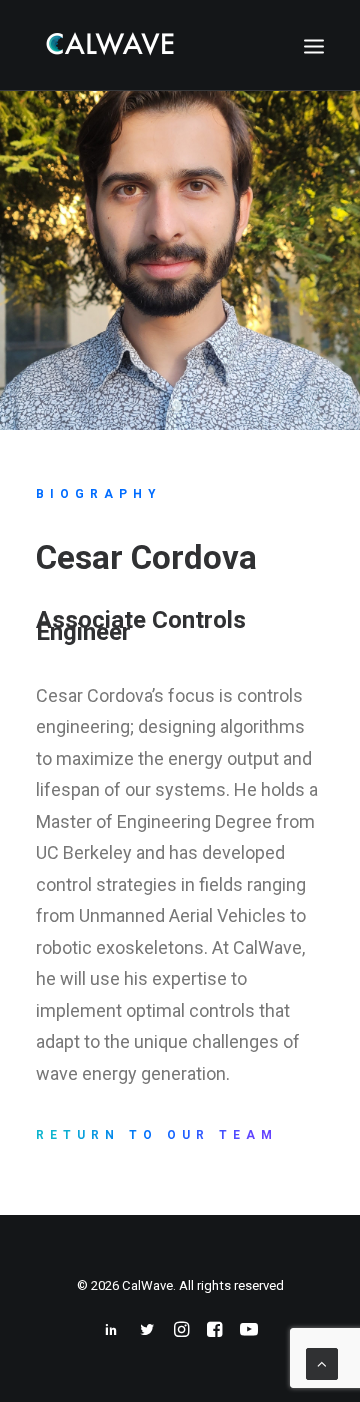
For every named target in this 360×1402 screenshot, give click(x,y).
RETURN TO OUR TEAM (157, 1135)
